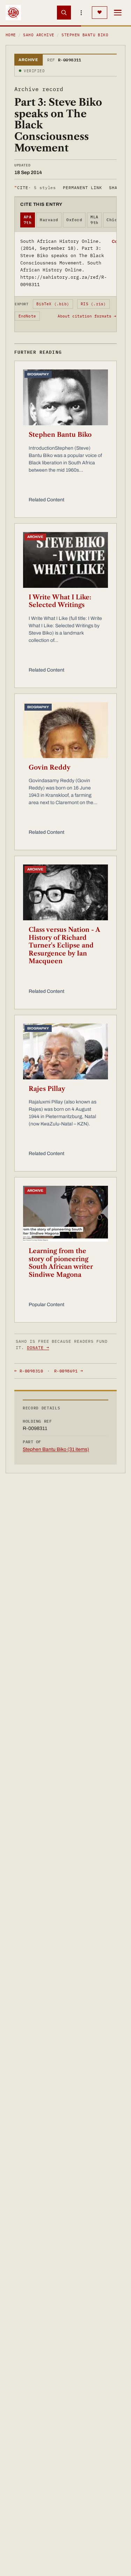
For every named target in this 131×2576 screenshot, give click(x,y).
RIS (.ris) (93, 304)
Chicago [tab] (116, 220)
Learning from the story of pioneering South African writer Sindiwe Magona (61, 1263)
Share (116, 188)
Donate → (38, 1347)
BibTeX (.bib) (53, 304)
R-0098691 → (68, 1371)
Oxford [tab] (74, 220)
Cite (35, 188)
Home (11, 35)
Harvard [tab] (49, 220)
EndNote (27, 316)
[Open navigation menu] (118, 13)
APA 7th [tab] (28, 220)
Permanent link (82, 188)
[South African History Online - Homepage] (13, 13)
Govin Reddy (50, 767)
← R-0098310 (29, 1371)
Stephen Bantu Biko (85, 35)
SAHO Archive (39, 35)
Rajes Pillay (47, 1089)
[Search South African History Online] (64, 13)
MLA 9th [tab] (94, 220)
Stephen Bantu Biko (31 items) (56, 1449)
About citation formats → (87, 316)
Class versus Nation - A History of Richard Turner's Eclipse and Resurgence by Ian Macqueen (64, 945)
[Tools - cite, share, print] (81, 13)
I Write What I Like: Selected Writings (60, 601)
